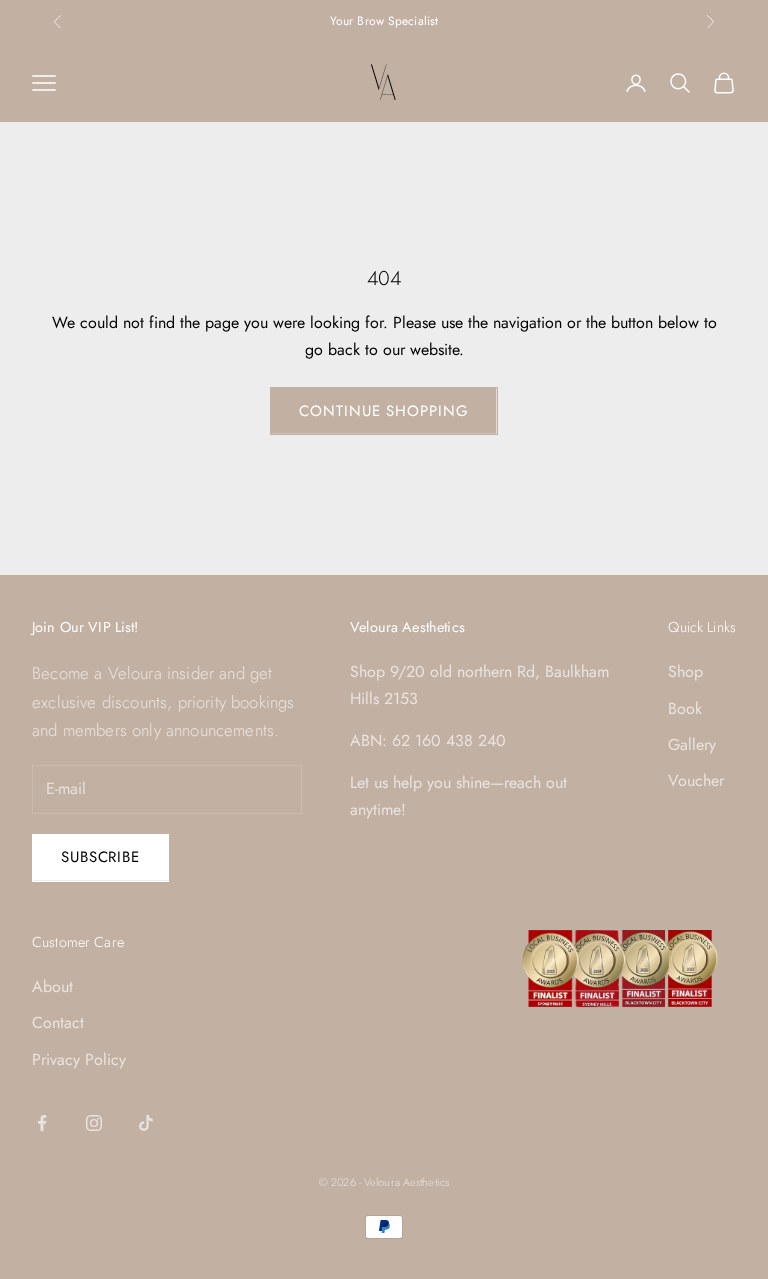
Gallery (692, 744)
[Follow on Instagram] (94, 1123)
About (52, 986)
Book (685, 708)
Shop (685, 671)
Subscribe (100, 857)
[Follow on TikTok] (146, 1123)
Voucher (696, 780)
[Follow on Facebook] (42, 1123)
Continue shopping (383, 411)
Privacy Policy (79, 1059)
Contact (58, 1022)
